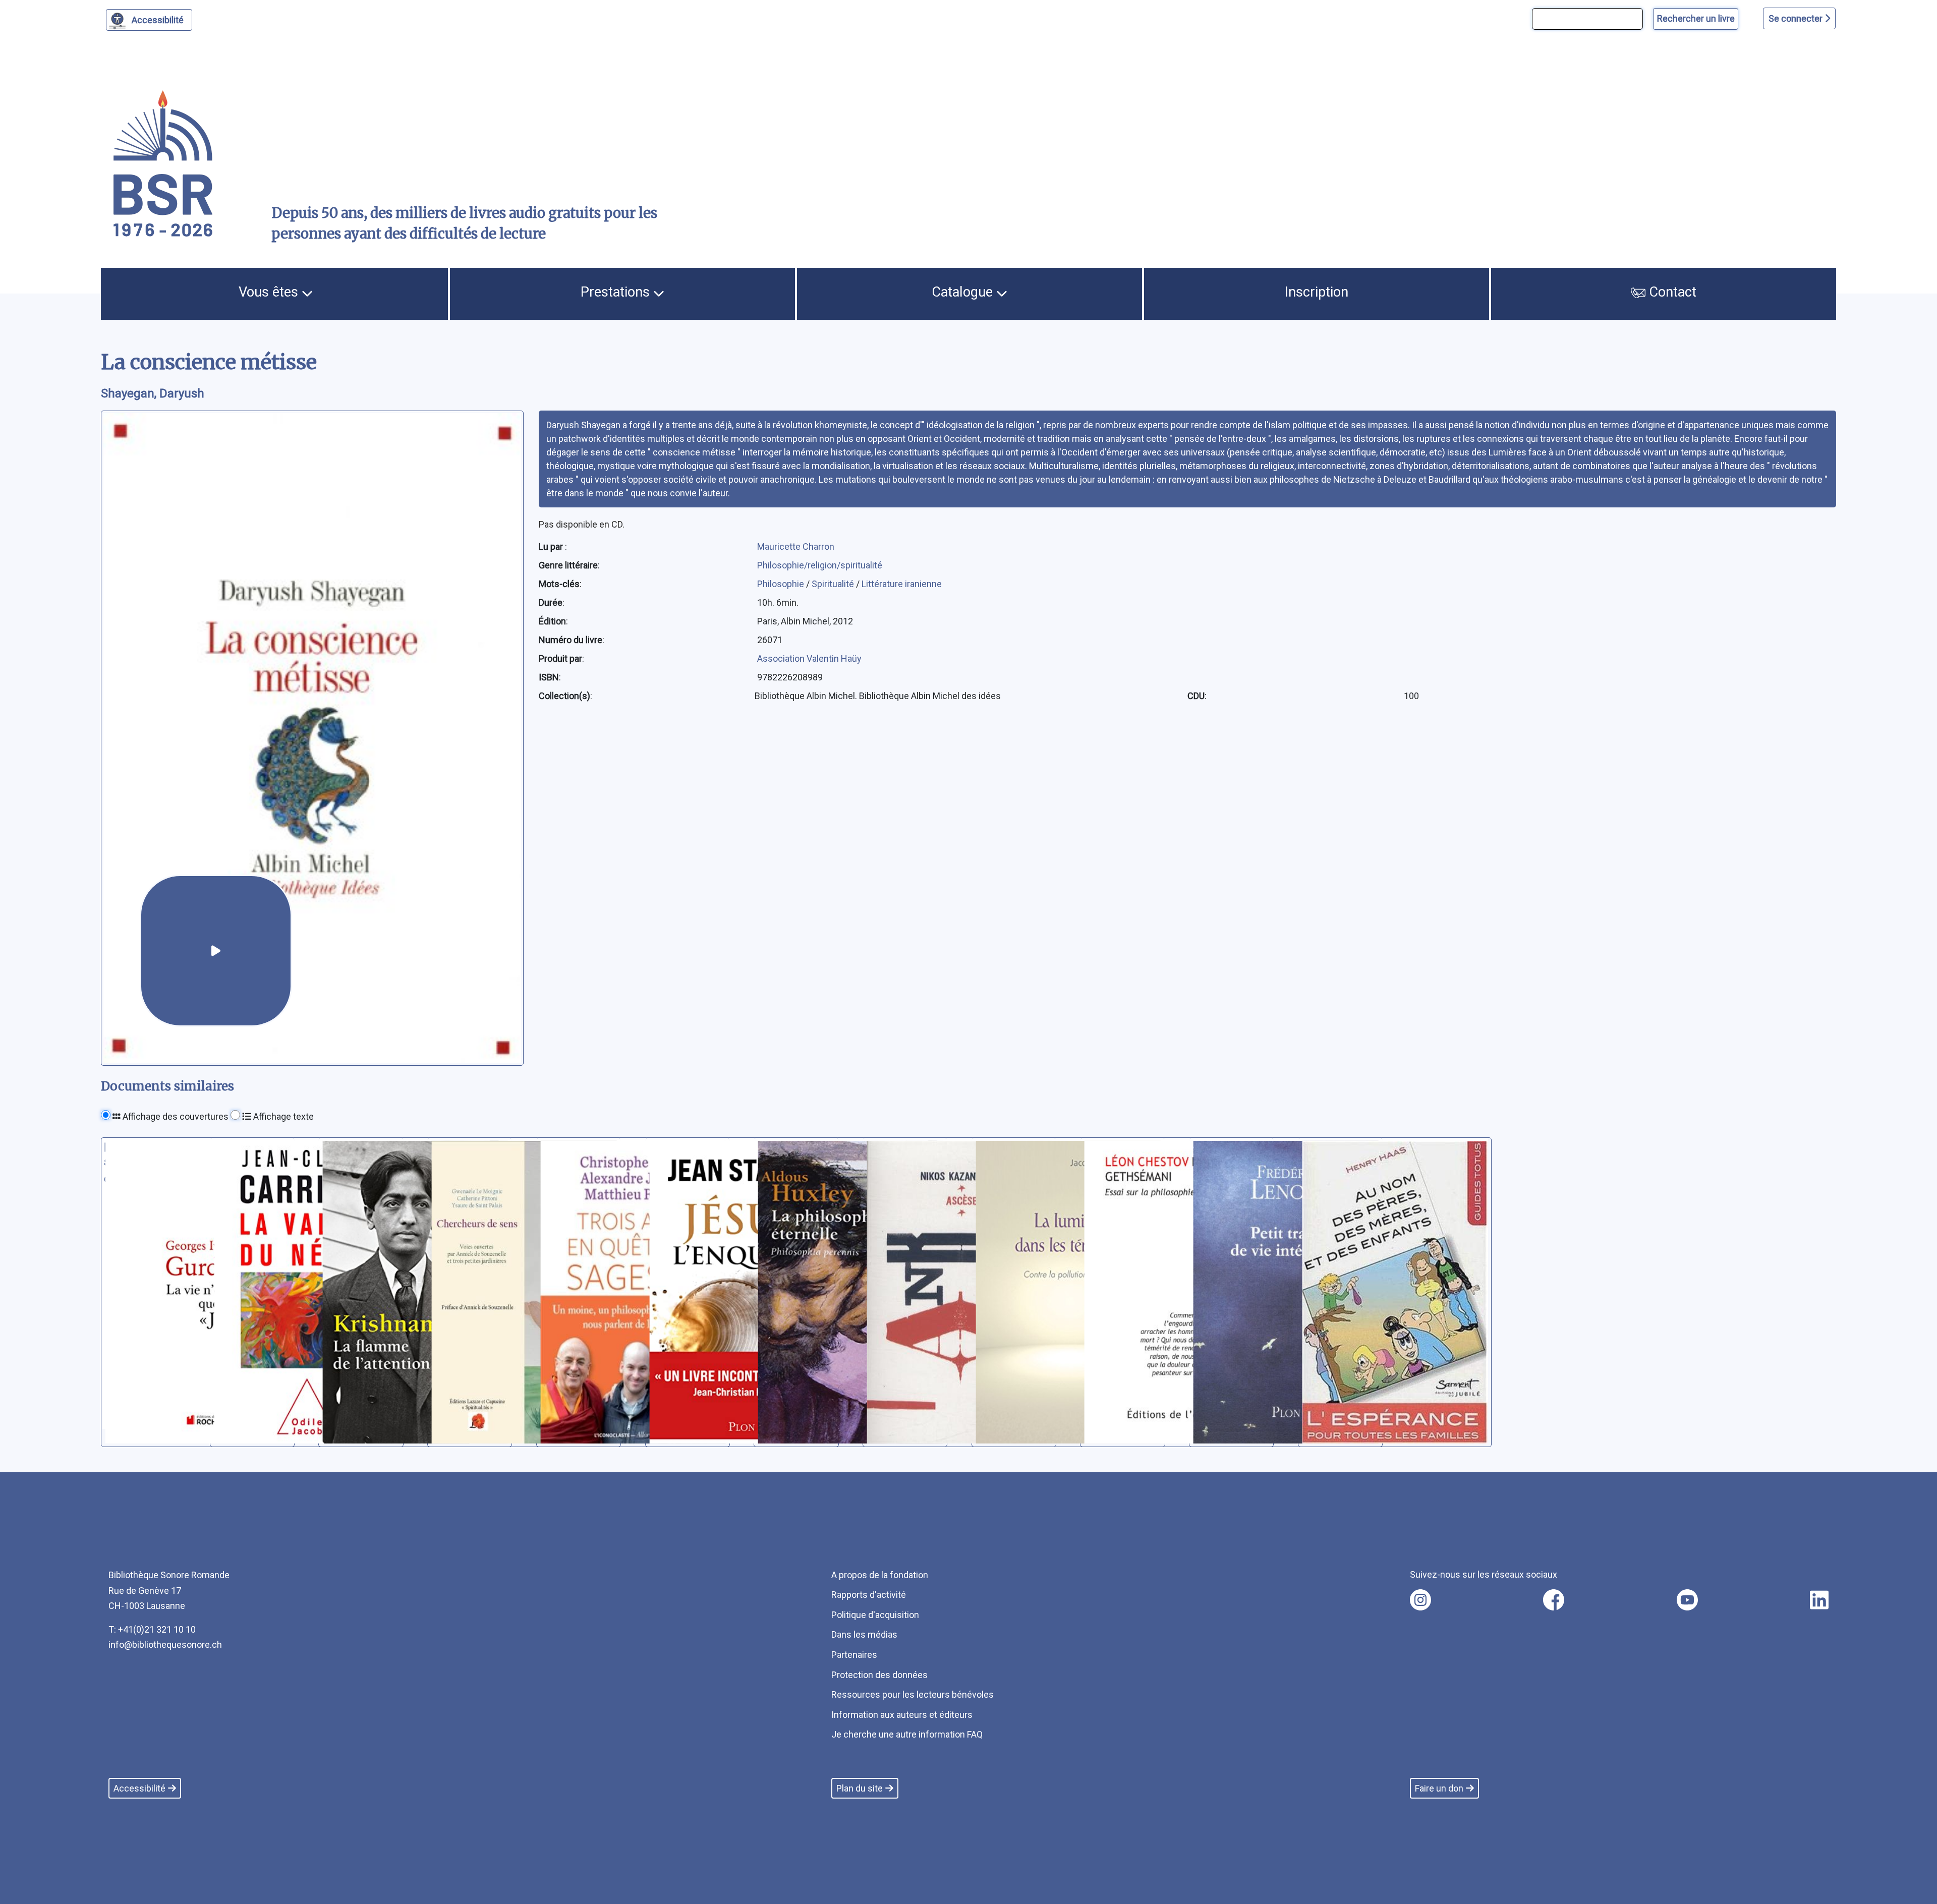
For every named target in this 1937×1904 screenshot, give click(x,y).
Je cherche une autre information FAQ (907, 1734)
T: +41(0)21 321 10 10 (152, 1629)
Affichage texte (282, 1116)
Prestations (617, 292)
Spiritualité (834, 584)
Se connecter (1797, 18)
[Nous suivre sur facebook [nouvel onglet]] (1554, 1600)
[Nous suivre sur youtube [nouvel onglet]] (1687, 1600)
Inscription (1317, 292)
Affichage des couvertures (175, 1116)
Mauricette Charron (796, 546)
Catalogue (964, 292)
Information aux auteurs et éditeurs (902, 1715)
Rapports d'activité (869, 1595)
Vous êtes (270, 292)
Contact (1671, 292)
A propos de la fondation (880, 1575)
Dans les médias (864, 1634)
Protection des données (879, 1675)
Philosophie (782, 584)
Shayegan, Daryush (153, 393)
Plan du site (860, 1788)
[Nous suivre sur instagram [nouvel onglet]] (1420, 1600)
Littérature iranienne (902, 584)
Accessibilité (158, 20)
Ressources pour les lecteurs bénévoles (913, 1694)
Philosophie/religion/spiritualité (820, 565)
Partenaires (854, 1655)
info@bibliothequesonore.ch (165, 1645)
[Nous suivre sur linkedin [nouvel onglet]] (1819, 1600)
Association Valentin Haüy (809, 658)
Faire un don (1439, 1788)
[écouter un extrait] (216, 951)
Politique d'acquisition (875, 1615)
